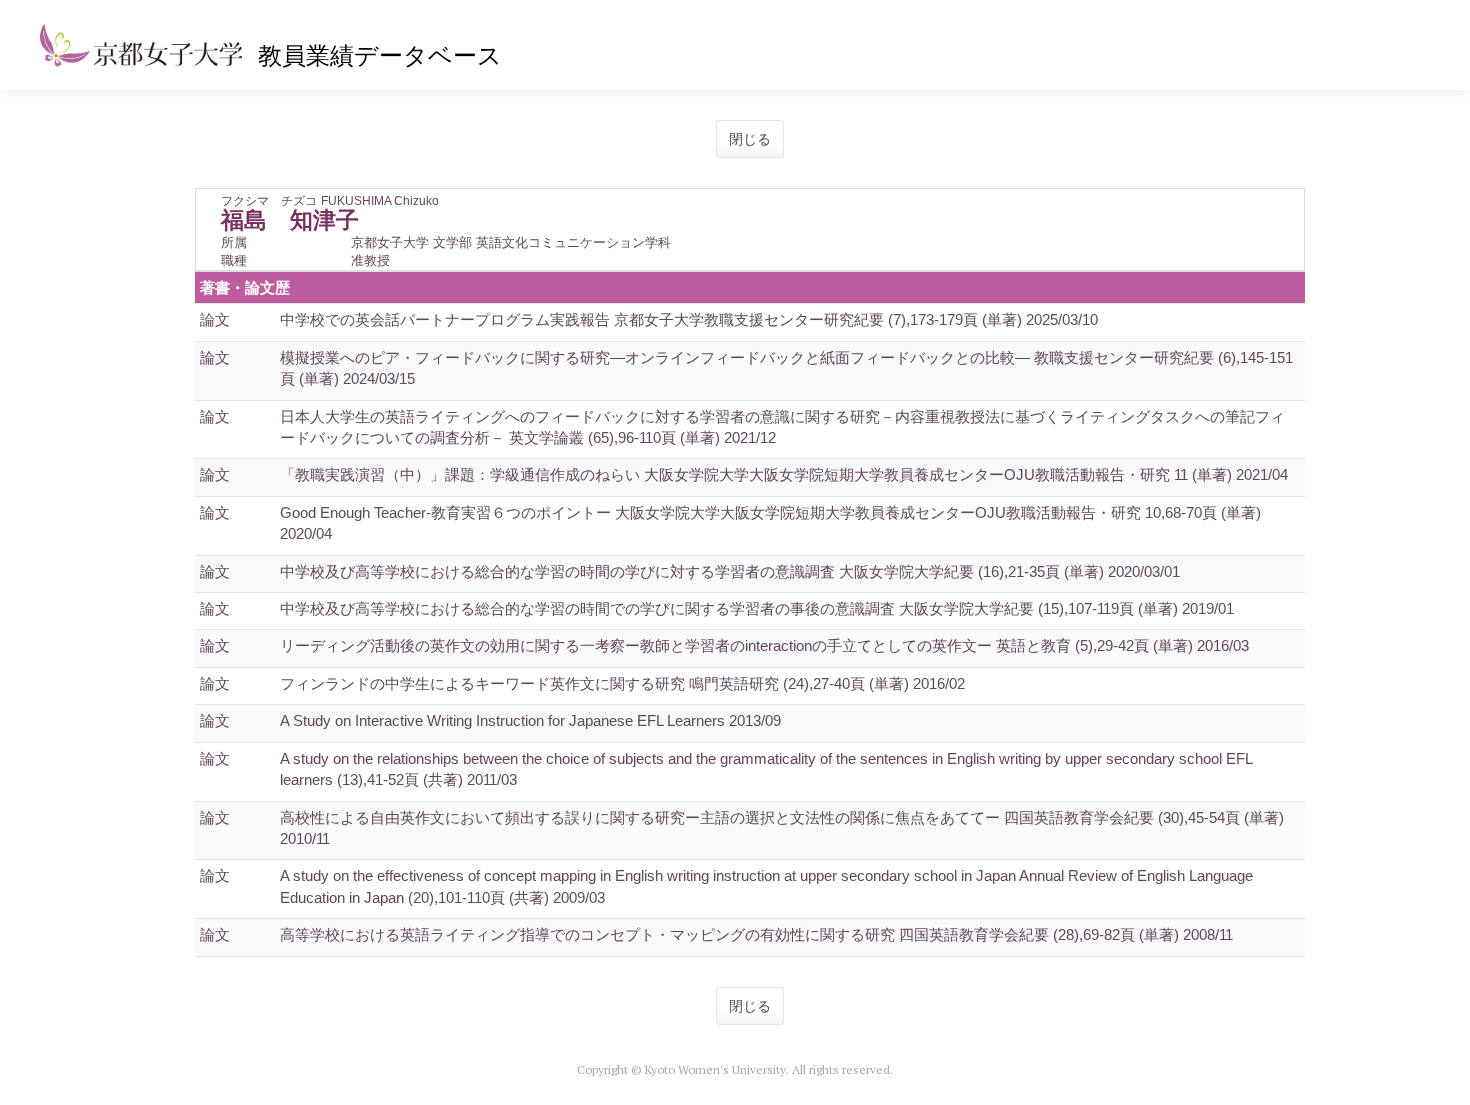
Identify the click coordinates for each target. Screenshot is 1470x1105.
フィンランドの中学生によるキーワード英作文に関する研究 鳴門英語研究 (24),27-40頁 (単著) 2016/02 (622, 683)
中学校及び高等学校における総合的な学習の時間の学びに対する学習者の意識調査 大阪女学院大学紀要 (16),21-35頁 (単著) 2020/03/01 (730, 571)
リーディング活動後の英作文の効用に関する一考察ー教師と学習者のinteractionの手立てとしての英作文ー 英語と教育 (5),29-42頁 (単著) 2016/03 (764, 645)
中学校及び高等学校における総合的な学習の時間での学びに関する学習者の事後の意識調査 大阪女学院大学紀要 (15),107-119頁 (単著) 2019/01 (757, 608)
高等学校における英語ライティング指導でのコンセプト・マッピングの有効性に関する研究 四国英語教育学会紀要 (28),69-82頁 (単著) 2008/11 (756, 934)
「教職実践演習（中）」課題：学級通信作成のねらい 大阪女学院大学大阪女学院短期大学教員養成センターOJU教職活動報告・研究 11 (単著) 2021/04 (784, 474)
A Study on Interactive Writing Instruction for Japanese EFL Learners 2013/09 (530, 720)
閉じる (750, 139)
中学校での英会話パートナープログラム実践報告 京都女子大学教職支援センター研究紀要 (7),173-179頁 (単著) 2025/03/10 (689, 319)
